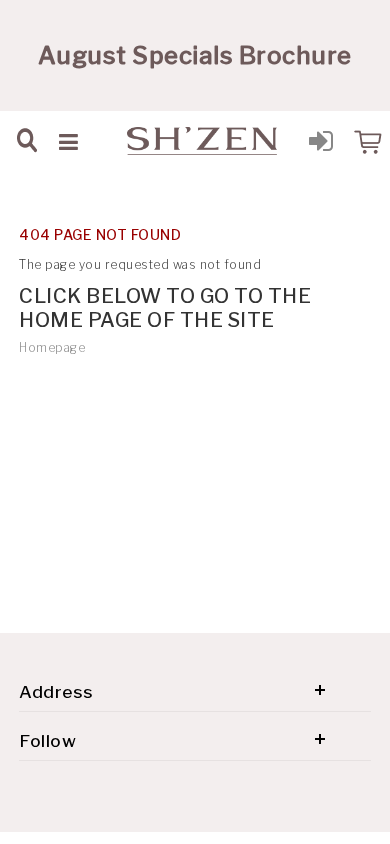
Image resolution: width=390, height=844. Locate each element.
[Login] (321, 145)
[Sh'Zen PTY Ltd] (202, 141)
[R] (366, 140)
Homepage (52, 347)
